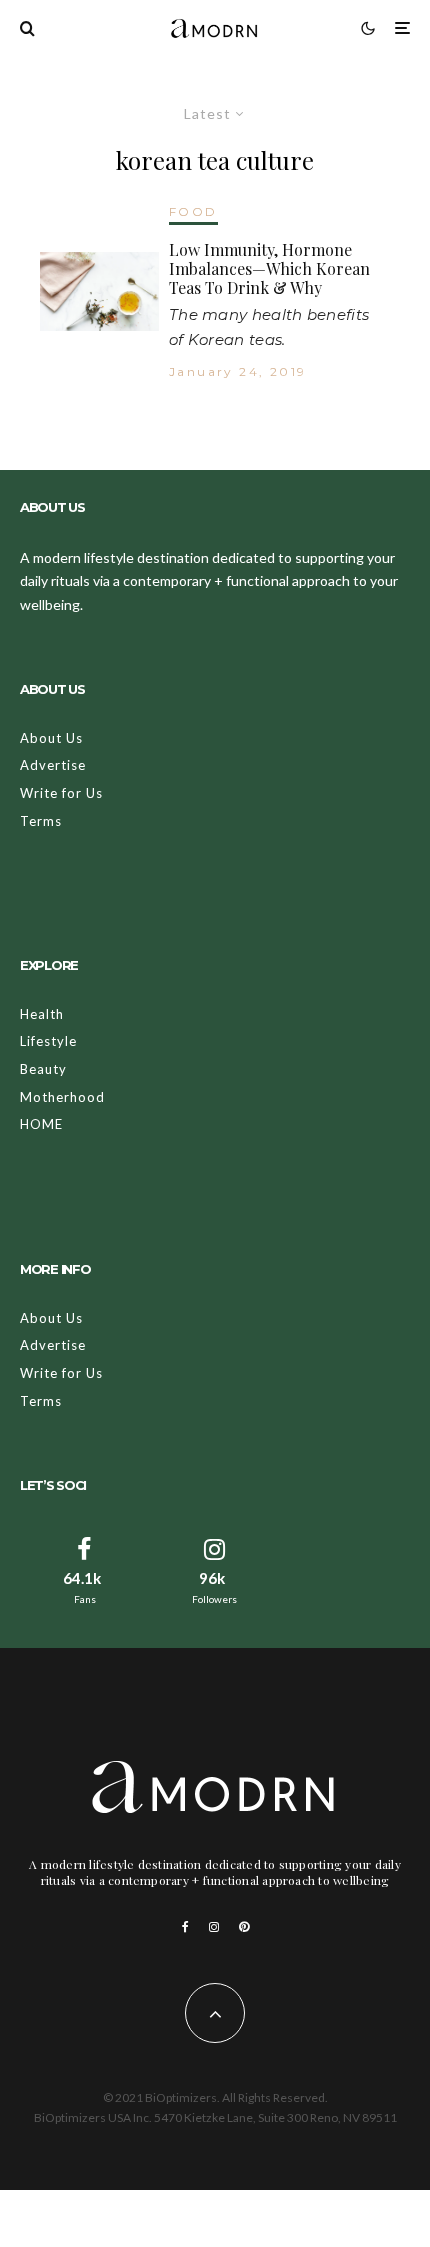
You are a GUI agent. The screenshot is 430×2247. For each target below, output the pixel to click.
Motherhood (62, 1097)
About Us (51, 738)
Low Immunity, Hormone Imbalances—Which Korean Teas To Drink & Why (269, 269)
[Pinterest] (244, 1927)
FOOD (193, 211)
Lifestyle (48, 1041)
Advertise (53, 765)
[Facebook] (185, 1927)
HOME (41, 1124)
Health (42, 1014)
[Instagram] (214, 1927)
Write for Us (61, 793)
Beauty (43, 1069)
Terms (41, 821)
